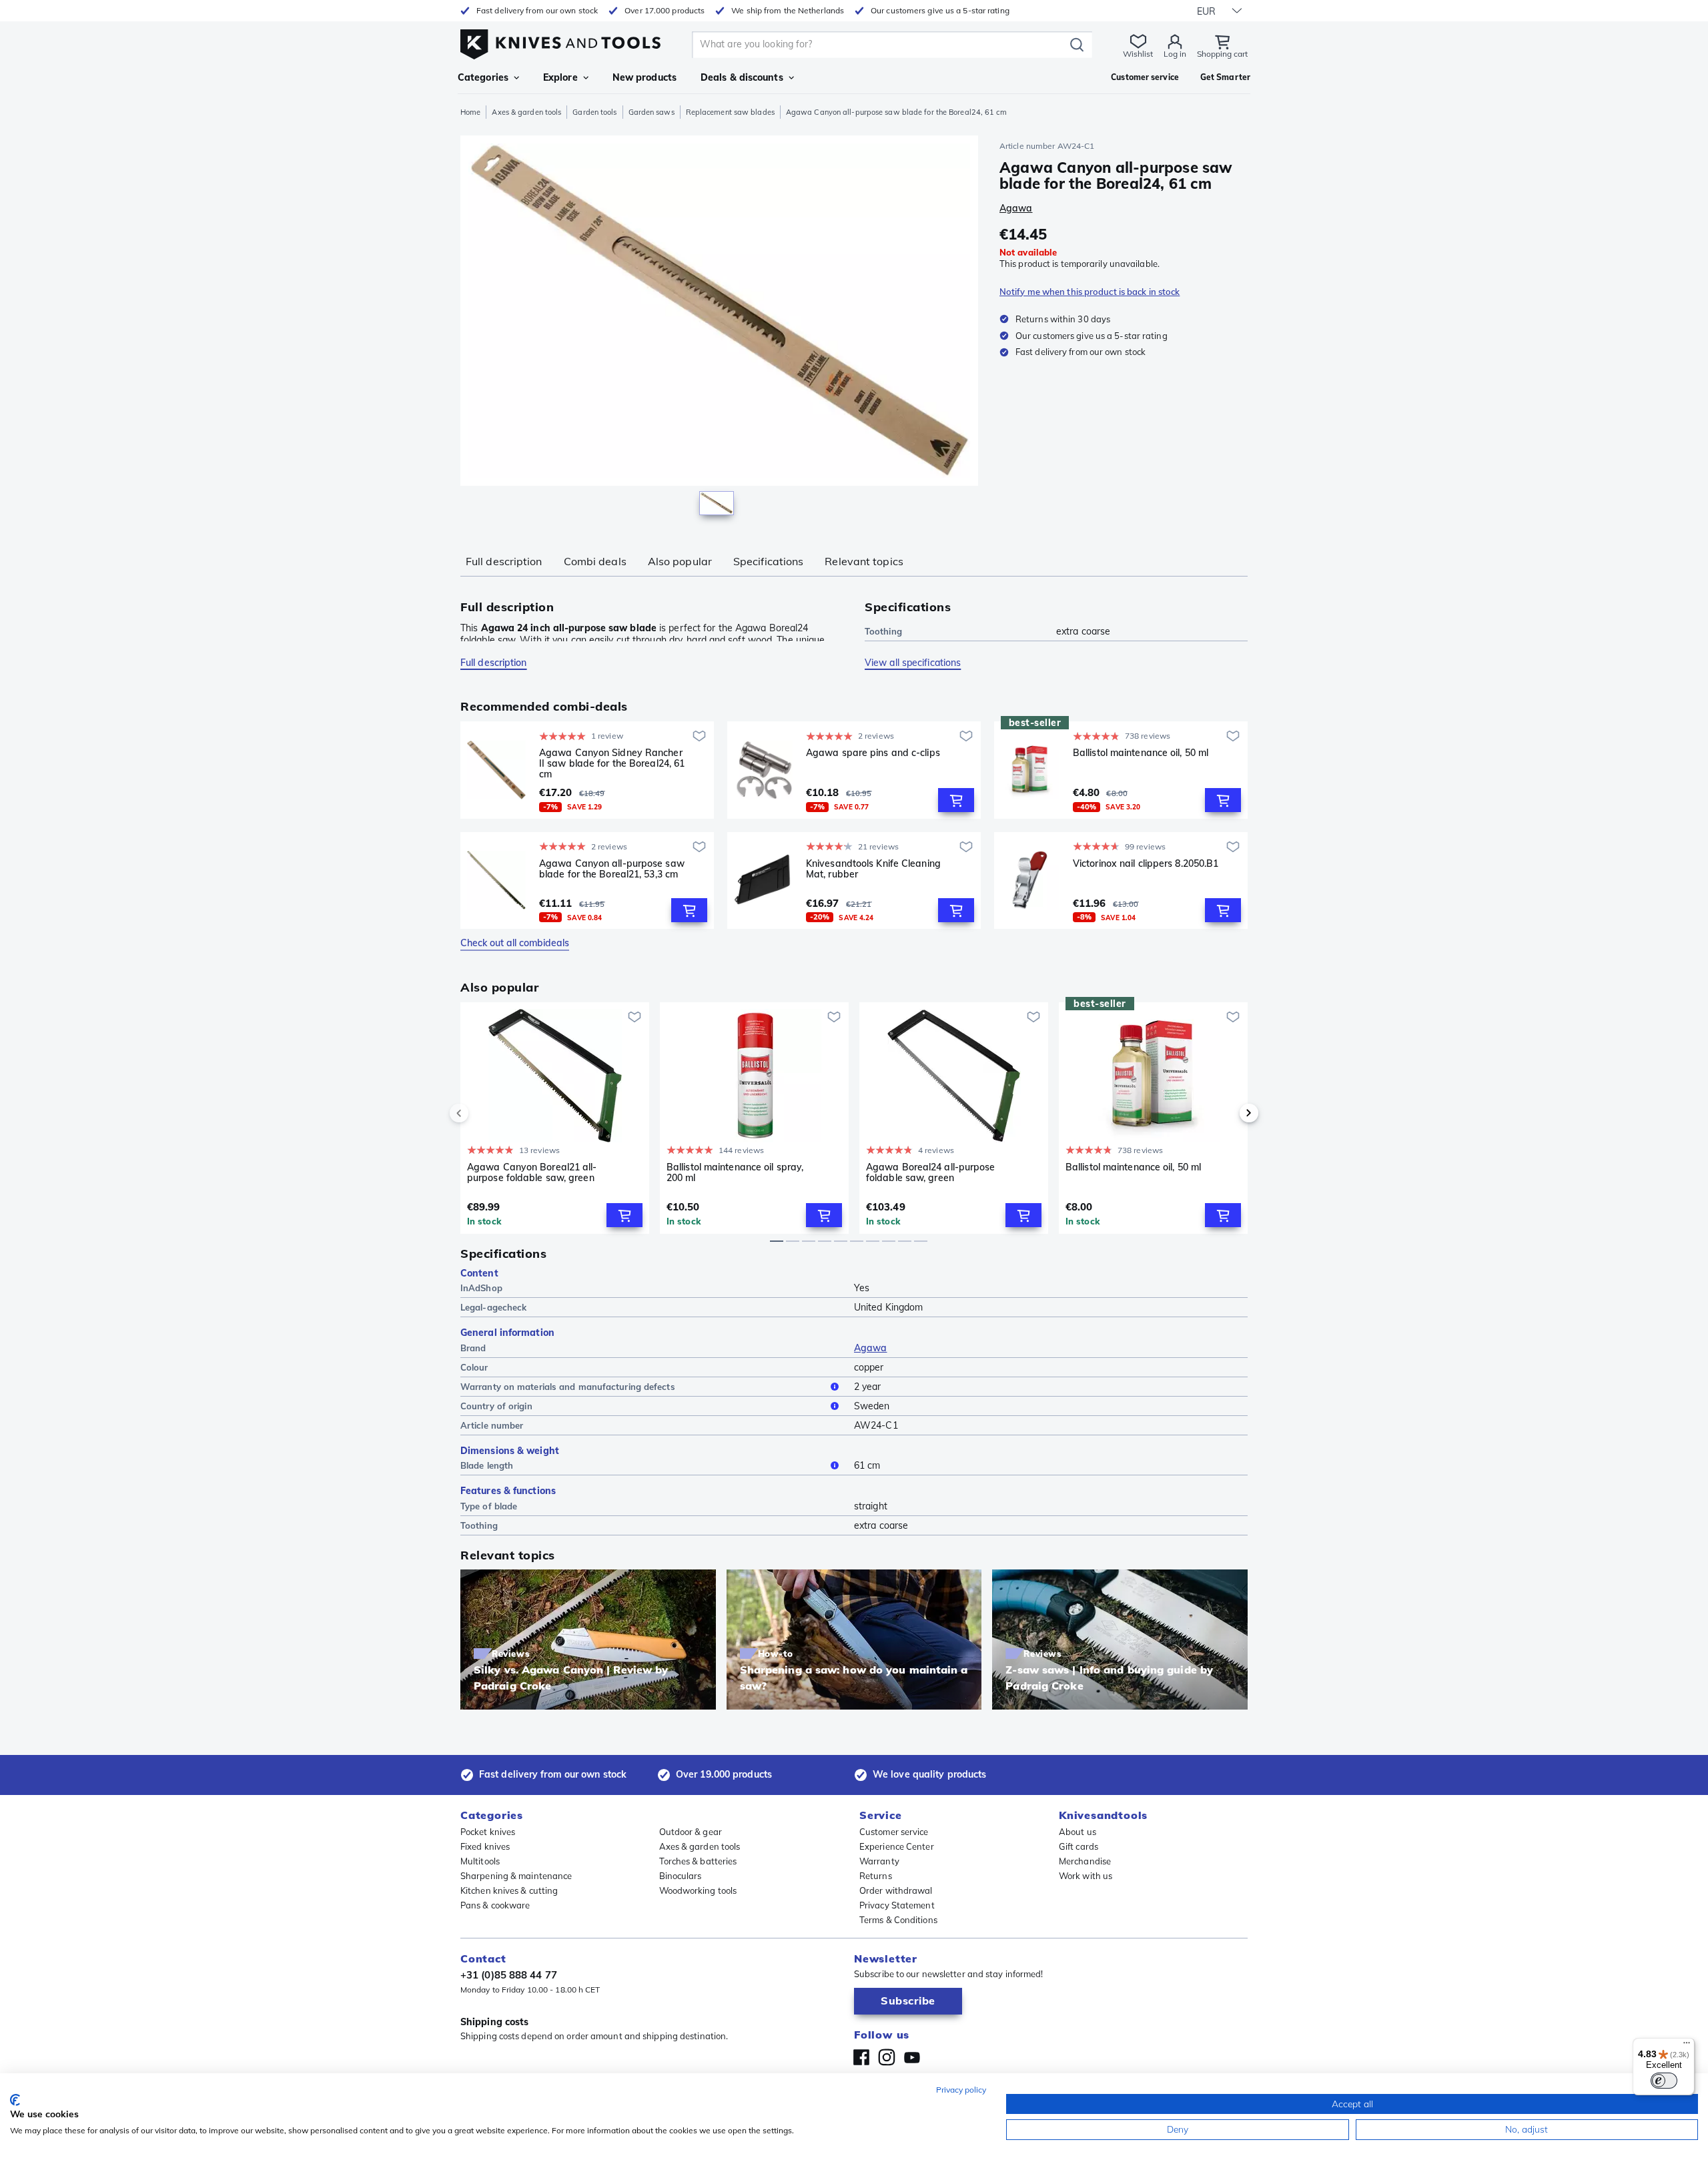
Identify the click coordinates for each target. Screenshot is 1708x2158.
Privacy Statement (897, 1905)
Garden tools (594, 112)
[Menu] (1687, 2046)
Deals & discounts (742, 77)
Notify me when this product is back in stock (1090, 292)
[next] (1226, 1113)
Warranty (879, 1861)
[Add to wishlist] (699, 736)
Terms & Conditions (898, 1920)
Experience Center (897, 1846)
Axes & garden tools (526, 112)
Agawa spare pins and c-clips (873, 753)
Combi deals (595, 561)
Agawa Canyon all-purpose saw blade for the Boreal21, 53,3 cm (612, 869)
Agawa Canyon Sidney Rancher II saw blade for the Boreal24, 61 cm (612, 763)
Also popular (680, 561)
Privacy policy (961, 2090)
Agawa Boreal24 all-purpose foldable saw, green (931, 1173)
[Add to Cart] (956, 800)
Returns (876, 1876)
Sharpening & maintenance (516, 1876)
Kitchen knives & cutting (509, 1890)
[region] (719, 328)
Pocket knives (488, 1832)
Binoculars (681, 1876)
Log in (1175, 54)
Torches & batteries (698, 1861)
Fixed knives (485, 1846)
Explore (560, 77)
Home (470, 112)
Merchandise (1085, 1861)
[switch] (1664, 2081)
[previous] (482, 1113)
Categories (483, 77)
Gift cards (1079, 1846)
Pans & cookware (495, 1905)
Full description (504, 561)
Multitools (480, 1861)
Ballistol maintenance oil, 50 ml (1141, 753)
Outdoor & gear (691, 1832)
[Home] (560, 41)
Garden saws (652, 112)
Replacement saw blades (730, 112)
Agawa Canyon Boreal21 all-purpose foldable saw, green (532, 1173)
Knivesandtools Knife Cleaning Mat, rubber (873, 869)
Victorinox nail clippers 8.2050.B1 (1146, 864)
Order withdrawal (896, 1890)
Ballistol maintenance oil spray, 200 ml (735, 1173)
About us (1078, 1832)
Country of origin (496, 1406)
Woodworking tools (698, 1890)
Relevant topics (864, 561)
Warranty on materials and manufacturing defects (568, 1387)
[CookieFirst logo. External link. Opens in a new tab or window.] (15, 2100)
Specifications (768, 561)
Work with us (1086, 1876)
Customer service (894, 1832)
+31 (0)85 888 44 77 (509, 1975)
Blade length (487, 1465)
